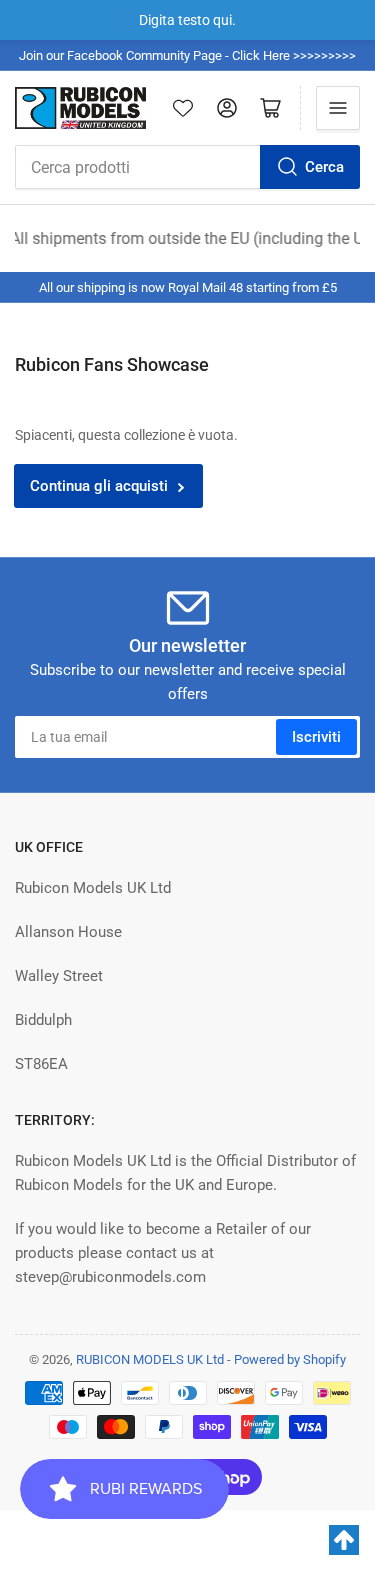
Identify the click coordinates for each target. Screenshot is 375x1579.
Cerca (324, 167)
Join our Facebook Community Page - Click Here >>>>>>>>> (187, 55)
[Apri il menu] (338, 108)
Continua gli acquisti (99, 486)
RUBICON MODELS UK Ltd (150, 1359)
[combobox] (187, 167)
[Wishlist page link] (183, 108)
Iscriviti (316, 737)
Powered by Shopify (290, 1359)
